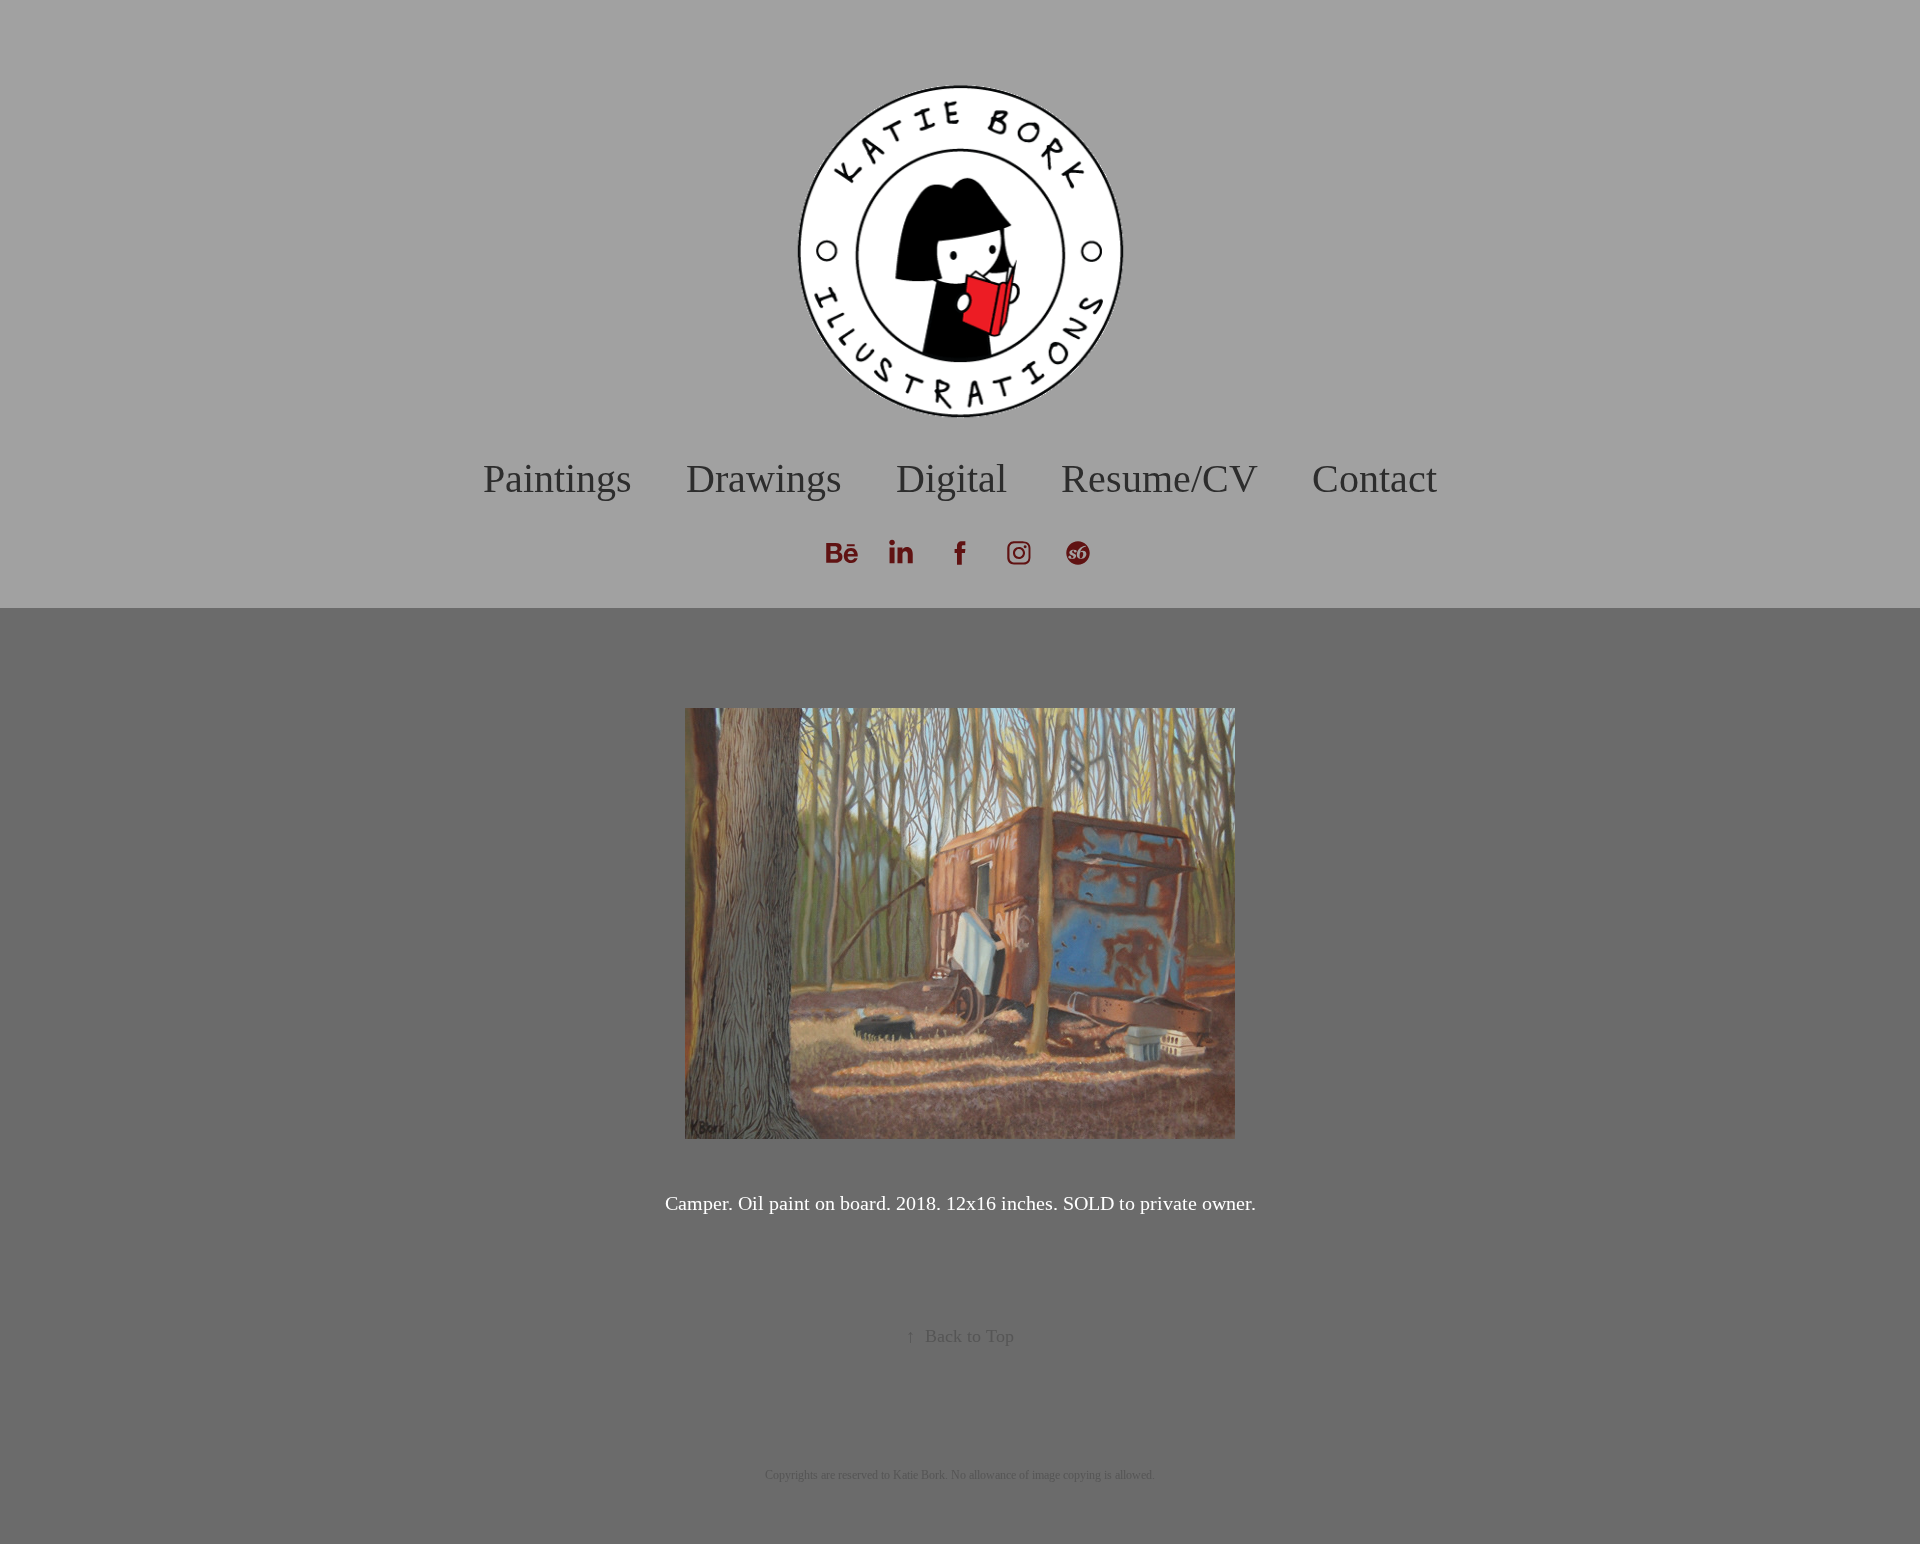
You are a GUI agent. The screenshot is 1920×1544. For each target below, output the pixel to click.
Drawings (764, 478)
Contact (1374, 478)
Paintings (557, 478)
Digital (951, 478)
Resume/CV (1159, 478)
